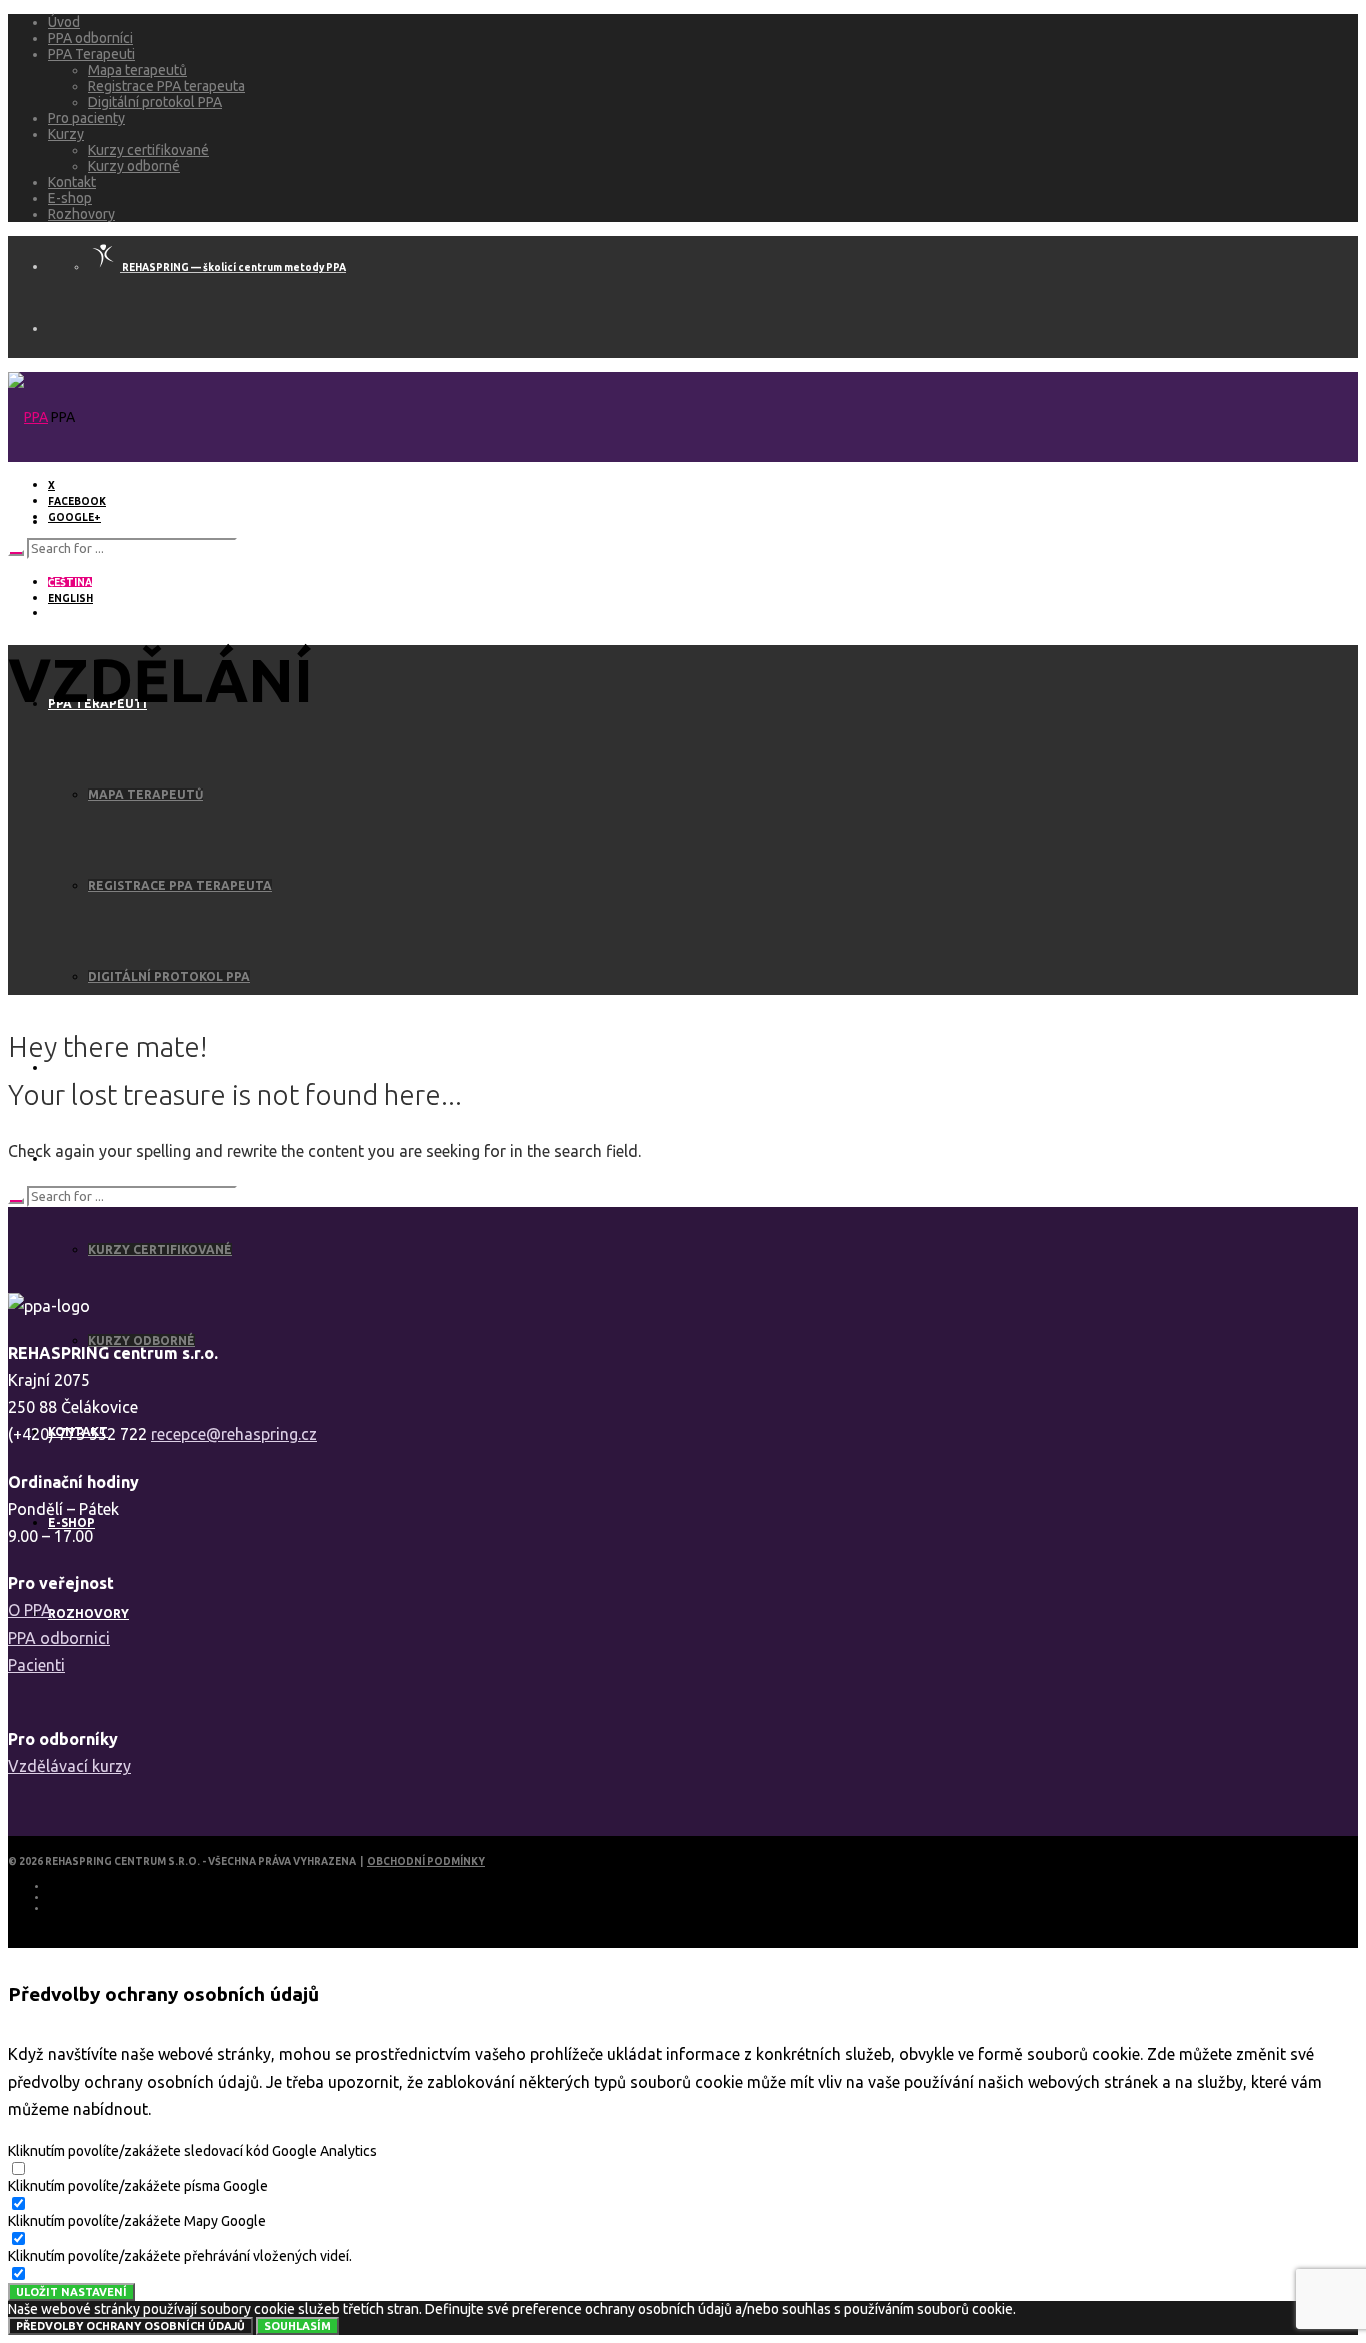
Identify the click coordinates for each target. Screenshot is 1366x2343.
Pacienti (36, 1665)
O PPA (30, 1610)
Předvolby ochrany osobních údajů (130, 2326)
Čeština (70, 582)
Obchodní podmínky (426, 1861)
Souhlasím (297, 2326)
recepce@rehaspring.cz (234, 1434)
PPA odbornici (59, 1638)
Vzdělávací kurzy (69, 1766)
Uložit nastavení (71, 2292)
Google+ (74, 517)
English (70, 598)
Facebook (77, 501)
